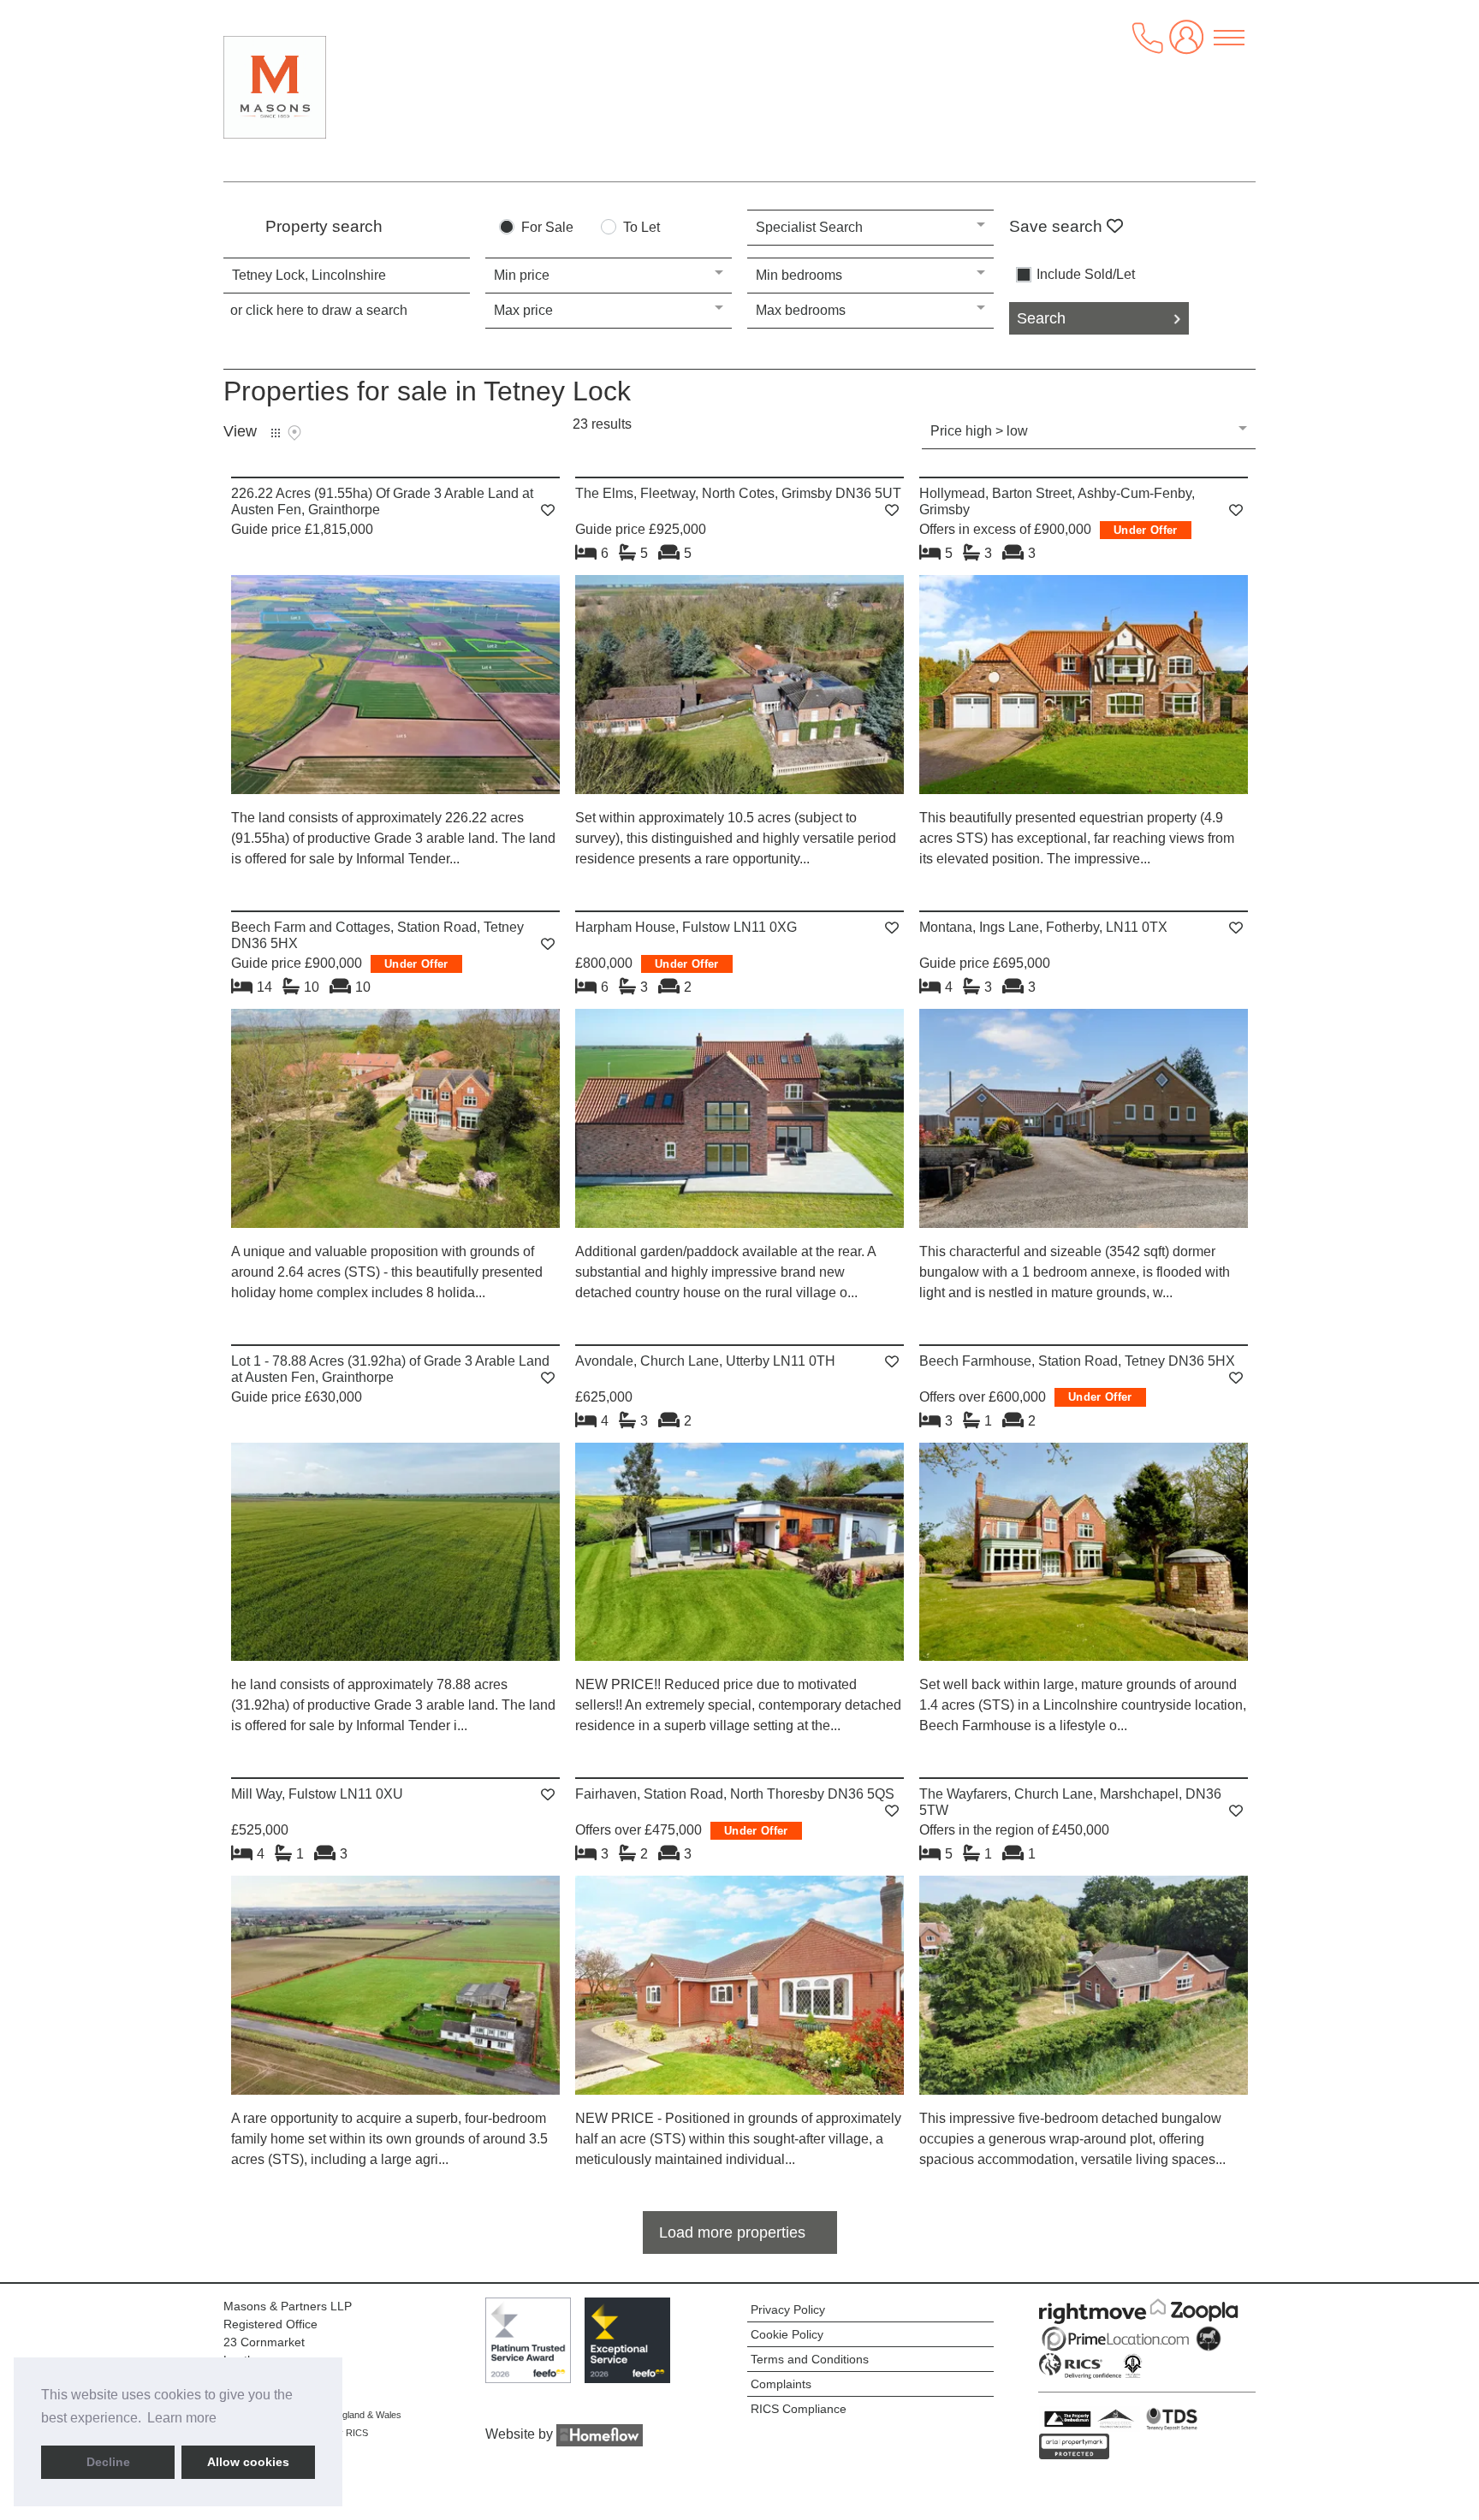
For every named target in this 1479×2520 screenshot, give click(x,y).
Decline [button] (108, 2462)
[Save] (548, 510)
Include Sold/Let (1086, 275)
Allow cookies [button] (248, 2462)
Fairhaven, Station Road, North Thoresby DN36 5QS (735, 1794)
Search (1041, 318)
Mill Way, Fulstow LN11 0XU (317, 1794)
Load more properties (732, 2232)
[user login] (1190, 44)
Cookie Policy (787, 2334)
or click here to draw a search (319, 310)
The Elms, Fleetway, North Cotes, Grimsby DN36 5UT (738, 493)
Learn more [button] (182, 2418)
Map (294, 433)
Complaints (781, 2384)
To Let (641, 228)
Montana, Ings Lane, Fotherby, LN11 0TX (1043, 927)
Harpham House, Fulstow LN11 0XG (686, 927)
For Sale (547, 228)
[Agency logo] (347, 87)
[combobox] (347, 276)
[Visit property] (395, 690)
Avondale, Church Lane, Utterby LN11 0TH (705, 1361)
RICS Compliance (799, 2409)
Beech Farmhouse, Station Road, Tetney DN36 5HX (1077, 1361)
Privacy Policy (788, 2310)
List (276, 433)
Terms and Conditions (810, 2359)
